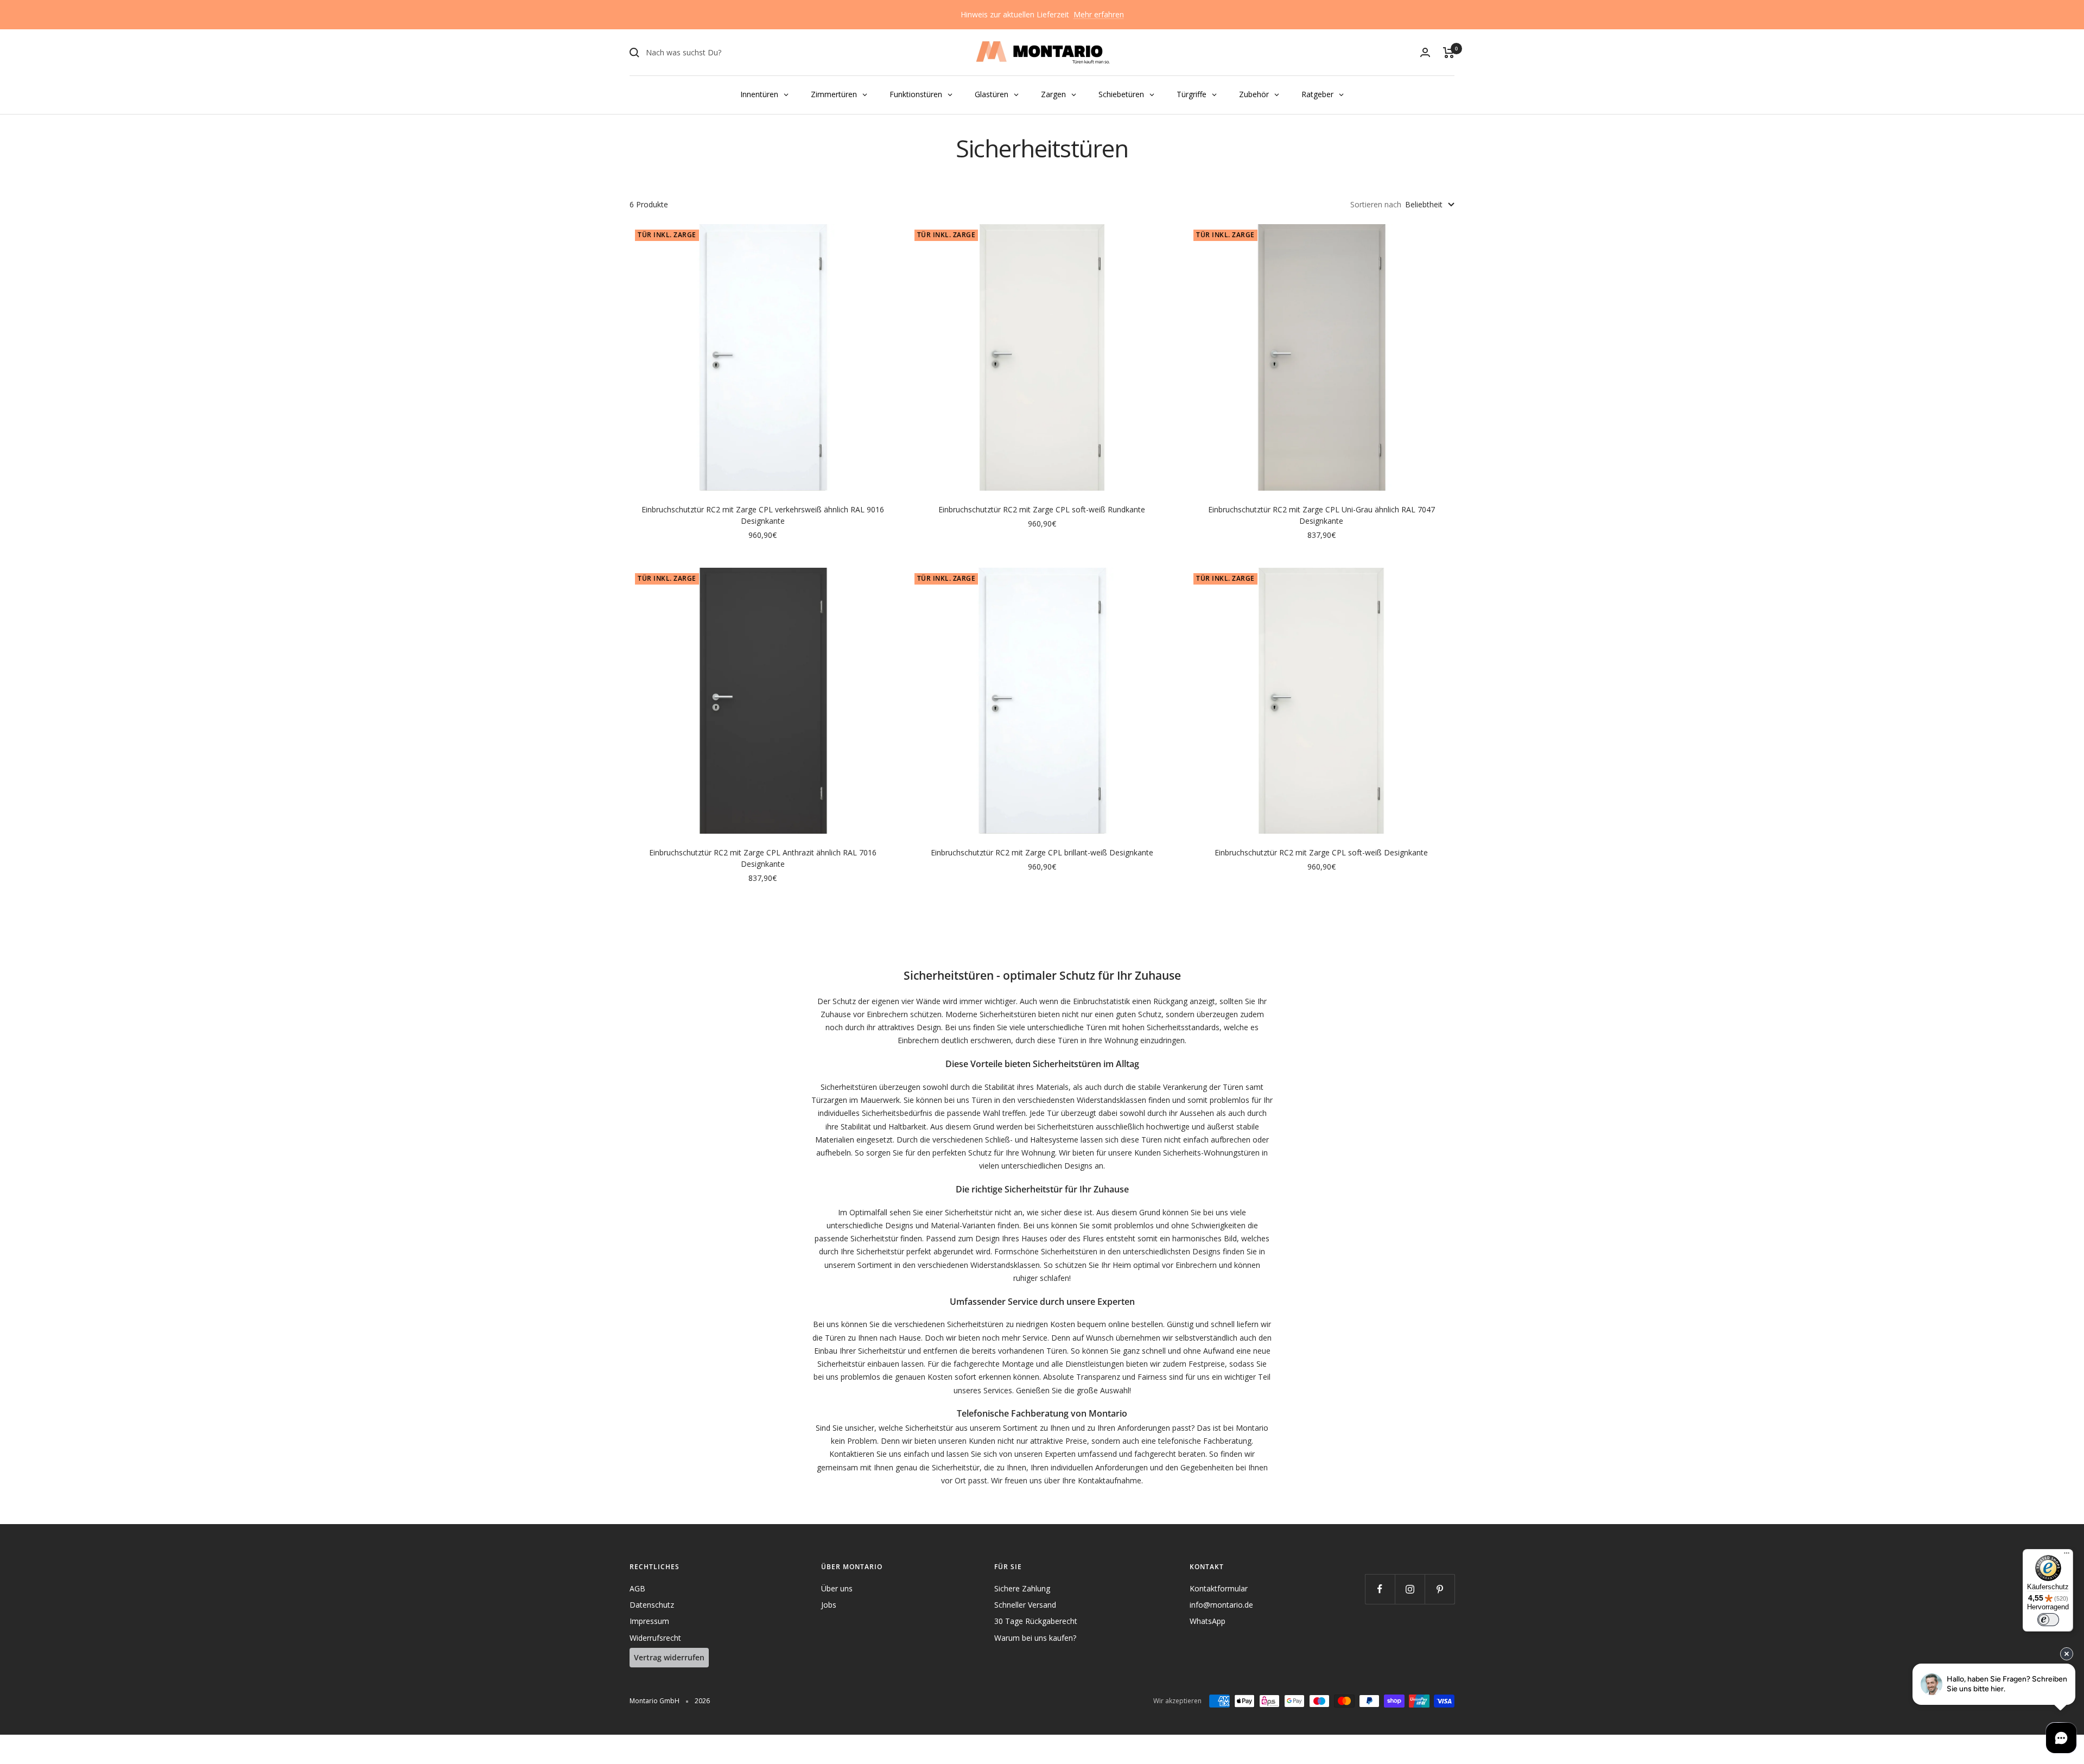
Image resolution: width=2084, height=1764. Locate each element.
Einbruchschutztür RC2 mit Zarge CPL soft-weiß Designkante (1321, 852)
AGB (637, 1588)
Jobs (829, 1605)
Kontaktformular (1219, 1588)
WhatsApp (1208, 1621)
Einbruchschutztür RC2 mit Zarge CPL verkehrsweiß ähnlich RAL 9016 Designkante (763, 515)
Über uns (837, 1588)
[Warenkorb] (1449, 53)
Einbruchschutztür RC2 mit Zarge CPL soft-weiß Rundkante (1042, 509)
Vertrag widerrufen (669, 1657)
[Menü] (2067, 1556)
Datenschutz (652, 1605)
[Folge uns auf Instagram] (1410, 1589)
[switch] (2048, 1620)
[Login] (1425, 52)
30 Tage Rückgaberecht (1036, 1621)
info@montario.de (1221, 1605)
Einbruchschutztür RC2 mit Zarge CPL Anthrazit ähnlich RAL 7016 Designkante (763, 858)
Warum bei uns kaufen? (1035, 1638)
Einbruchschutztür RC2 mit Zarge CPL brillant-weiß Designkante (1042, 852)
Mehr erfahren (1099, 14)
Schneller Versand (1025, 1605)
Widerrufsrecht (655, 1638)
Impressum (649, 1621)
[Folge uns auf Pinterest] (1440, 1589)
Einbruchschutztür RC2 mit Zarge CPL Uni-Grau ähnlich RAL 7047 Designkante (1321, 515)
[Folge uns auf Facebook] (1380, 1589)
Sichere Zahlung (1022, 1588)
